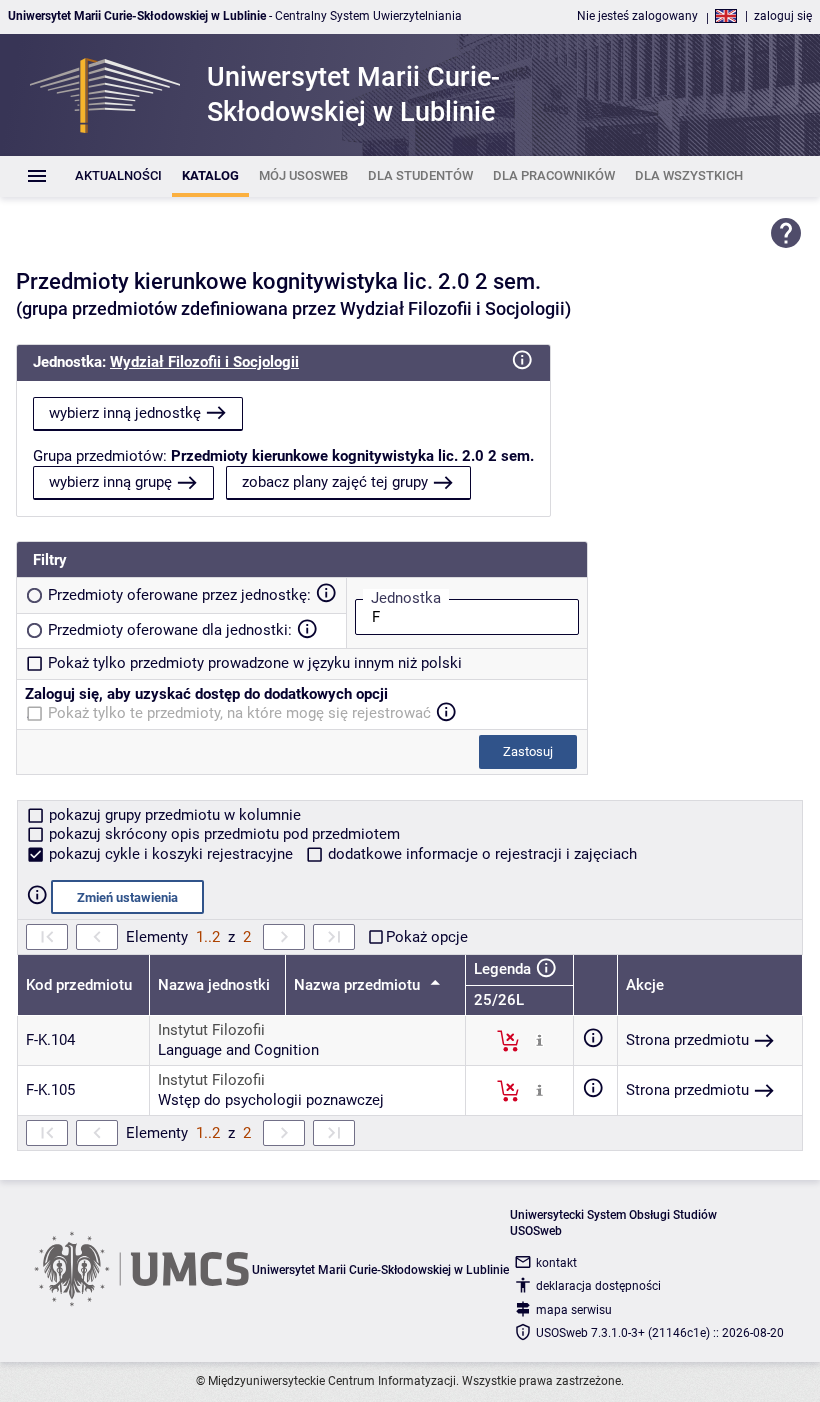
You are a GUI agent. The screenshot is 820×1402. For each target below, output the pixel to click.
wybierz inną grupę (110, 482)
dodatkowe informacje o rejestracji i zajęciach (480, 854)
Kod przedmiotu (79, 985)
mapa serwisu (574, 1310)
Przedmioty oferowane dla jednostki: (170, 630)
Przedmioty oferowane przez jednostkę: (179, 595)
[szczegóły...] (539, 1040)
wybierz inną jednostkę (125, 413)
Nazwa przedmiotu (359, 985)
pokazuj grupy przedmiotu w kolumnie (173, 815)
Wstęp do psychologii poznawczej (271, 1100)
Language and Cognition (238, 1050)
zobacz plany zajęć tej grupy (335, 482)
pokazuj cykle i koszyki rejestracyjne (171, 854)
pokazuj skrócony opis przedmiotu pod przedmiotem (222, 834)
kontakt (556, 1263)
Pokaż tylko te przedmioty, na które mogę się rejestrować (239, 713)
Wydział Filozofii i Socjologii (204, 362)
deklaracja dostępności (598, 1286)
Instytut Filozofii (211, 1030)
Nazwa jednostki (214, 985)
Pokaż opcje (427, 937)
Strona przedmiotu (687, 1040)
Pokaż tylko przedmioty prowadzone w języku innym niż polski (255, 663)
